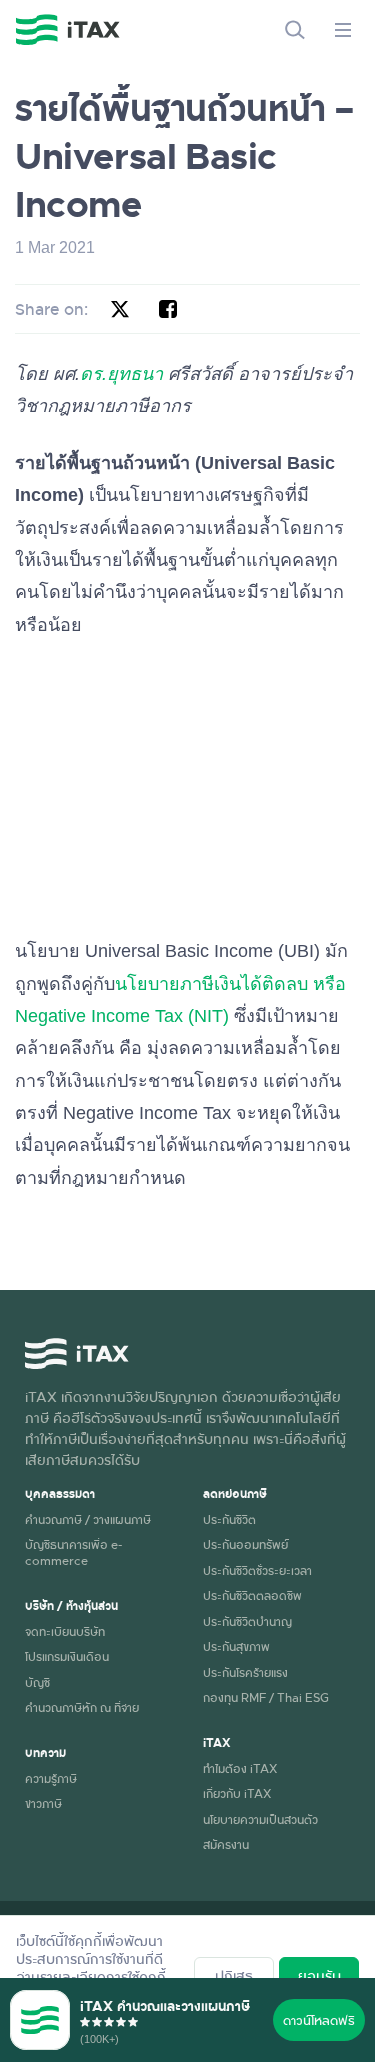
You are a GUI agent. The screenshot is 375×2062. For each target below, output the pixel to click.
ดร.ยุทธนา (121, 374)
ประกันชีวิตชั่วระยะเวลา (257, 1570)
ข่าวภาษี (43, 1803)
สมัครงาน (226, 1844)
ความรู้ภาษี (51, 1778)
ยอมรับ (319, 1975)
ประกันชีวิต (229, 1519)
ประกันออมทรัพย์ (245, 1544)
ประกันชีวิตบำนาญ (247, 1621)
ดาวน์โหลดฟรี (319, 2020)
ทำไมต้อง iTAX (240, 1768)
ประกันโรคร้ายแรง (245, 1672)
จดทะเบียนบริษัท (65, 1631)
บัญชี (37, 1682)
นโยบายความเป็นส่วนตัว (260, 1819)
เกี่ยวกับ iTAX (237, 1793)
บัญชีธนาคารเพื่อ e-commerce (73, 1551)
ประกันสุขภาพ (236, 1646)
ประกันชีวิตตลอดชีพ (252, 1595)
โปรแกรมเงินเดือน (67, 1656)
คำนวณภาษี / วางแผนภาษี (88, 1519)
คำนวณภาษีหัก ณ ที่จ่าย (82, 1707)
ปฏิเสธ (234, 1975)
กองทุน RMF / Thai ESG (266, 1697)
